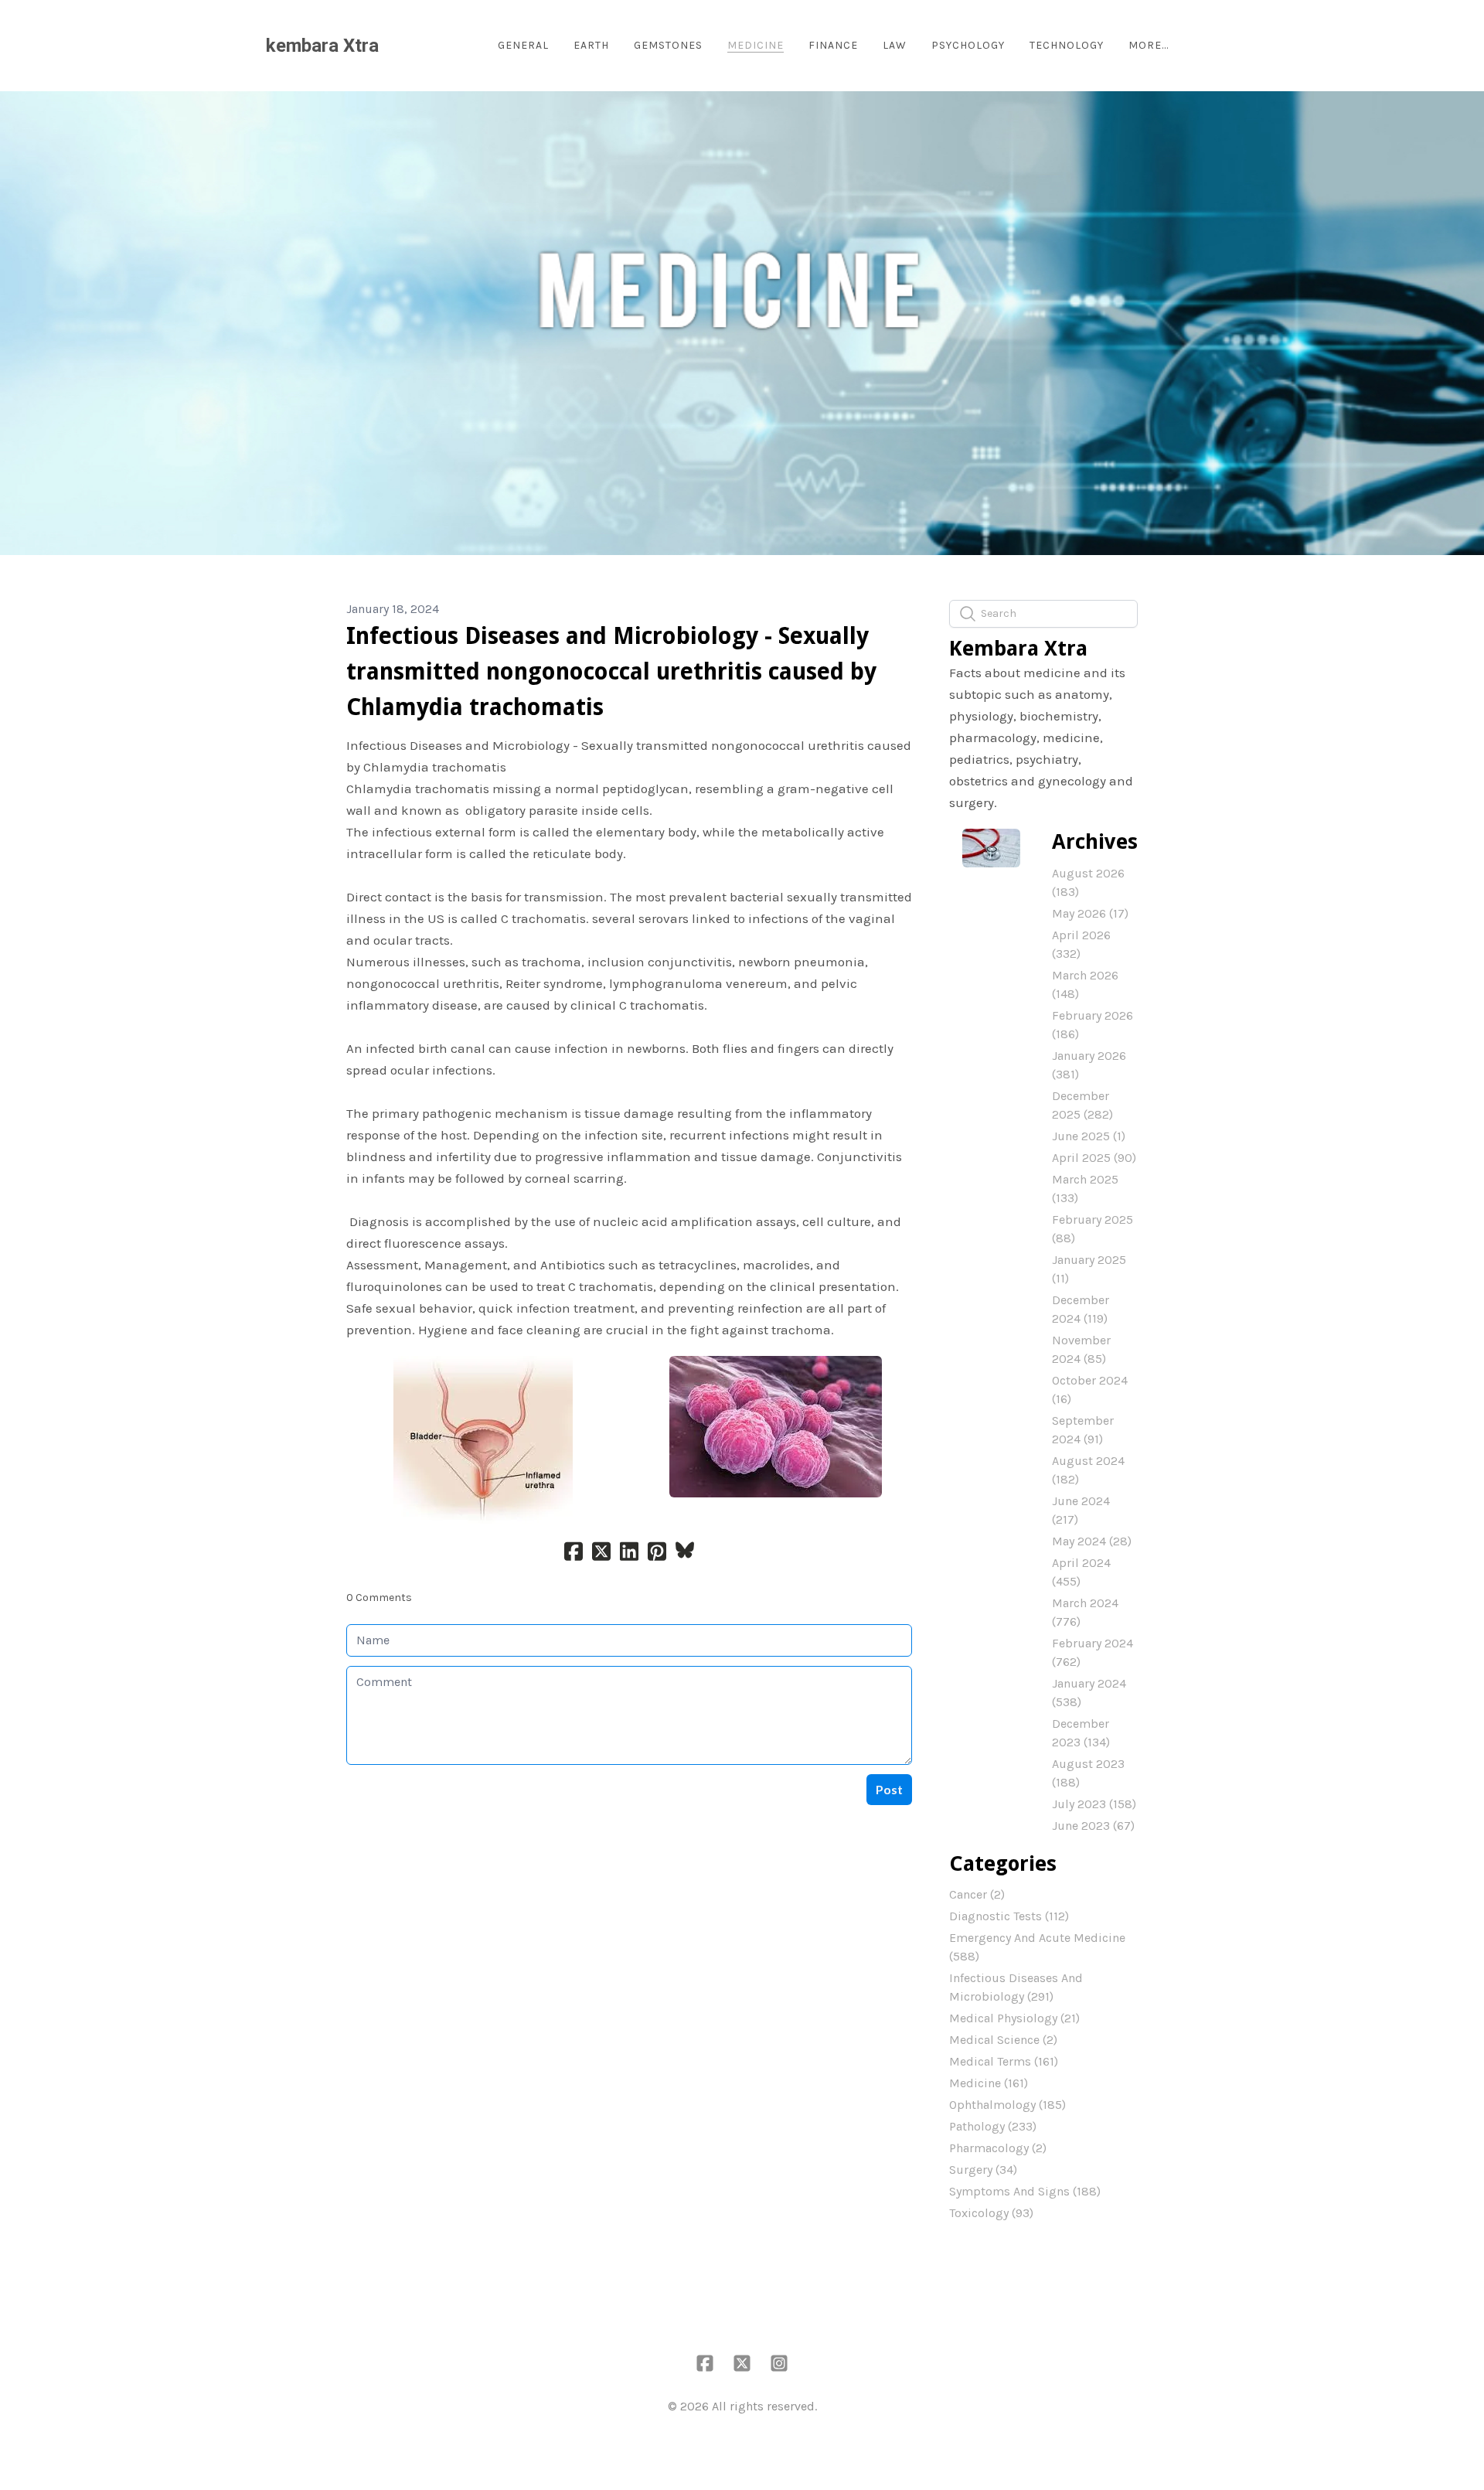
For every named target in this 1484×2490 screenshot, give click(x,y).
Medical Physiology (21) (1014, 2018)
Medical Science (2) (1003, 2040)
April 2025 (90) (1094, 1158)
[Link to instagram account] (779, 2363)
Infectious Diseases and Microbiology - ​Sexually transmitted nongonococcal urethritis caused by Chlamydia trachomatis (611, 671)
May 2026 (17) (1090, 913)
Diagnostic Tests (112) (1009, 1916)
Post (889, 1789)
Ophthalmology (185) (1007, 2105)
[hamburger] (397, 46)
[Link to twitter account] (742, 2363)
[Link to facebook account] (705, 2363)
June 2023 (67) (1093, 1826)
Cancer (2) (977, 1894)
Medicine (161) (989, 2083)
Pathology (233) (993, 2126)
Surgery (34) (983, 2170)
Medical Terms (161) (1004, 2061)
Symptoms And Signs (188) (1025, 2191)
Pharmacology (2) (998, 2148)
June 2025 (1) (1089, 1136)
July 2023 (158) (1094, 1804)
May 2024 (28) (1092, 1541)
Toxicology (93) (991, 2213)
